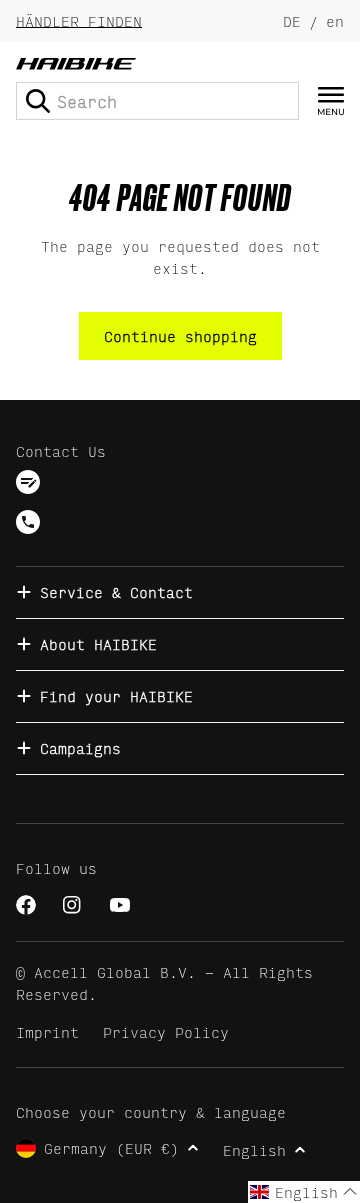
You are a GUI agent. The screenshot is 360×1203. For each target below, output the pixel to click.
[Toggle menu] (331, 101)
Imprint (47, 1031)
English (254, 1149)
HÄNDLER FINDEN (79, 20)
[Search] (38, 101)
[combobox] (157, 101)
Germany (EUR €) (111, 1147)
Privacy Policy (166, 1031)
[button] (304, 1192)
